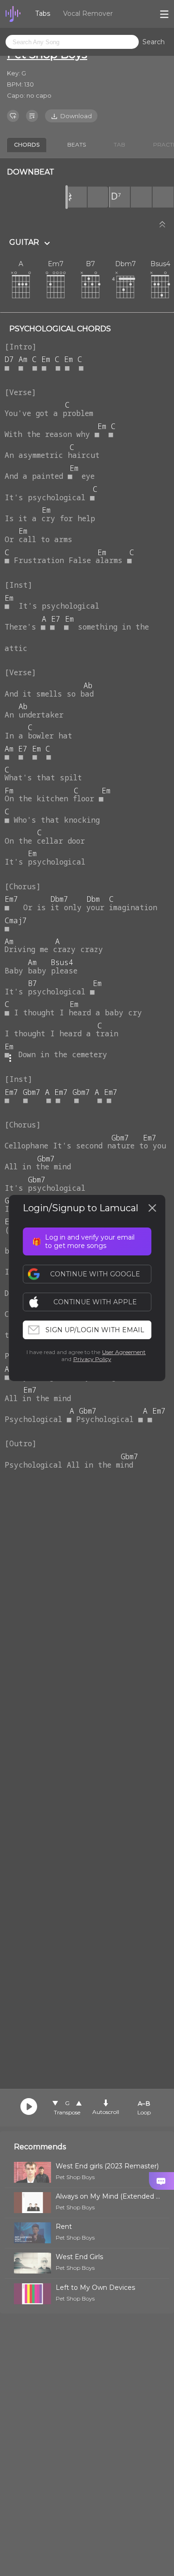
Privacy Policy (92, 1359)
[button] (92, 1302)
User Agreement (124, 1352)
